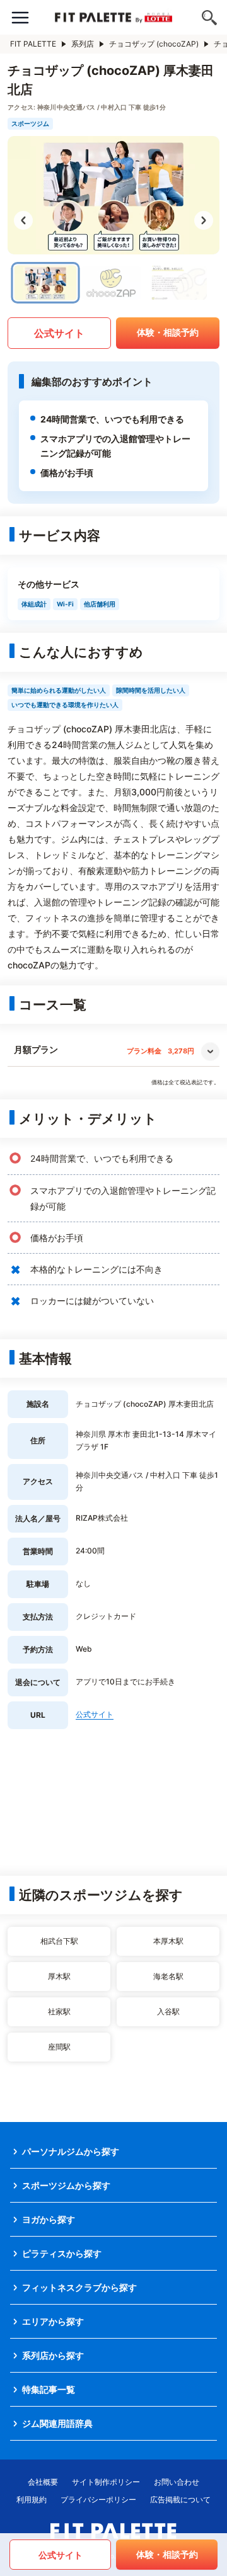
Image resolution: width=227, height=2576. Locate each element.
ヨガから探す (49, 2219)
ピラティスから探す (62, 2253)
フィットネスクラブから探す (79, 2287)
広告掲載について (180, 2499)
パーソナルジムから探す (71, 2151)
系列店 (83, 44)
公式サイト (59, 333)
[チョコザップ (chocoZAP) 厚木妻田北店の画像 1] (46, 283)
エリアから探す (53, 2321)
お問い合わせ (177, 2482)
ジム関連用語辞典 (57, 2423)
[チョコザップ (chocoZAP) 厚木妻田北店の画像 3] (177, 283)
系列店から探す (53, 2355)
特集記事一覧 (49, 2389)
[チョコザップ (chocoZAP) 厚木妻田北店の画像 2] (111, 283)
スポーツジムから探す (66, 2185)
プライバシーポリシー (98, 2499)
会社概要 (43, 2482)
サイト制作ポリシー (106, 2482)
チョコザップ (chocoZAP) (154, 44)
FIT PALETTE (33, 44)
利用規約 (32, 2499)
